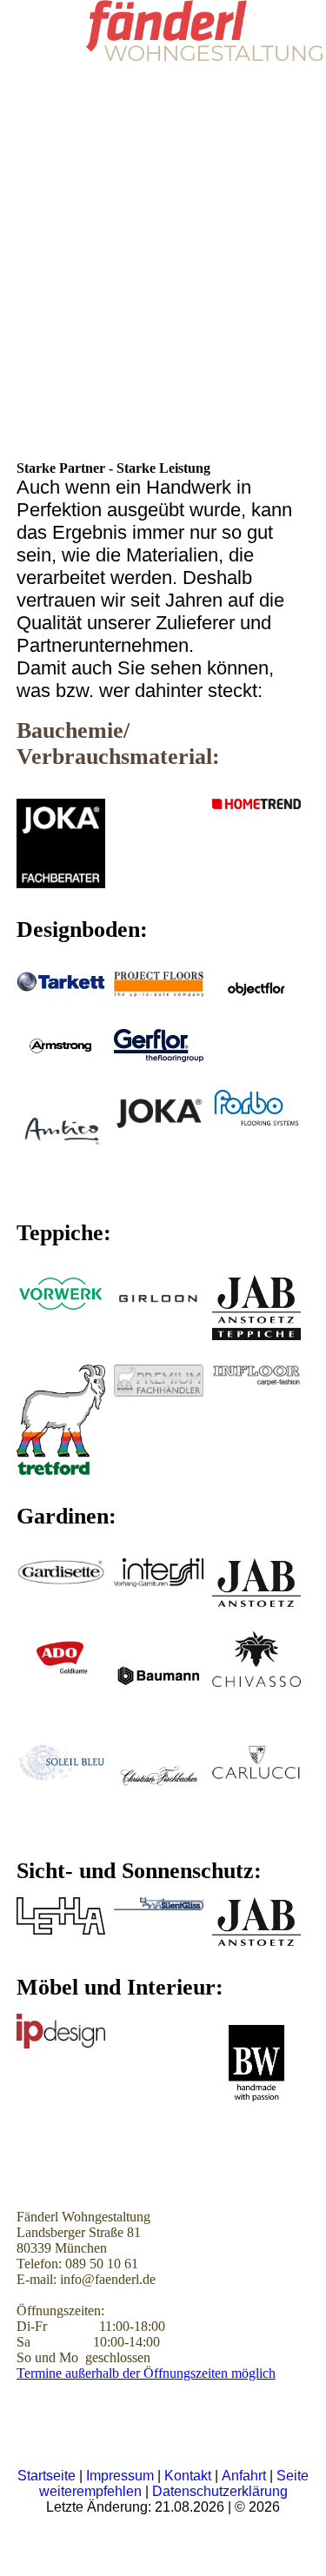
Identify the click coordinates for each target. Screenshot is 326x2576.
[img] (204, 30)
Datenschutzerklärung (220, 2491)
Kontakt (190, 2476)
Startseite (48, 2476)
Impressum (120, 2476)
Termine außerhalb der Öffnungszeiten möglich (146, 2373)
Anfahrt (246, 2476)
